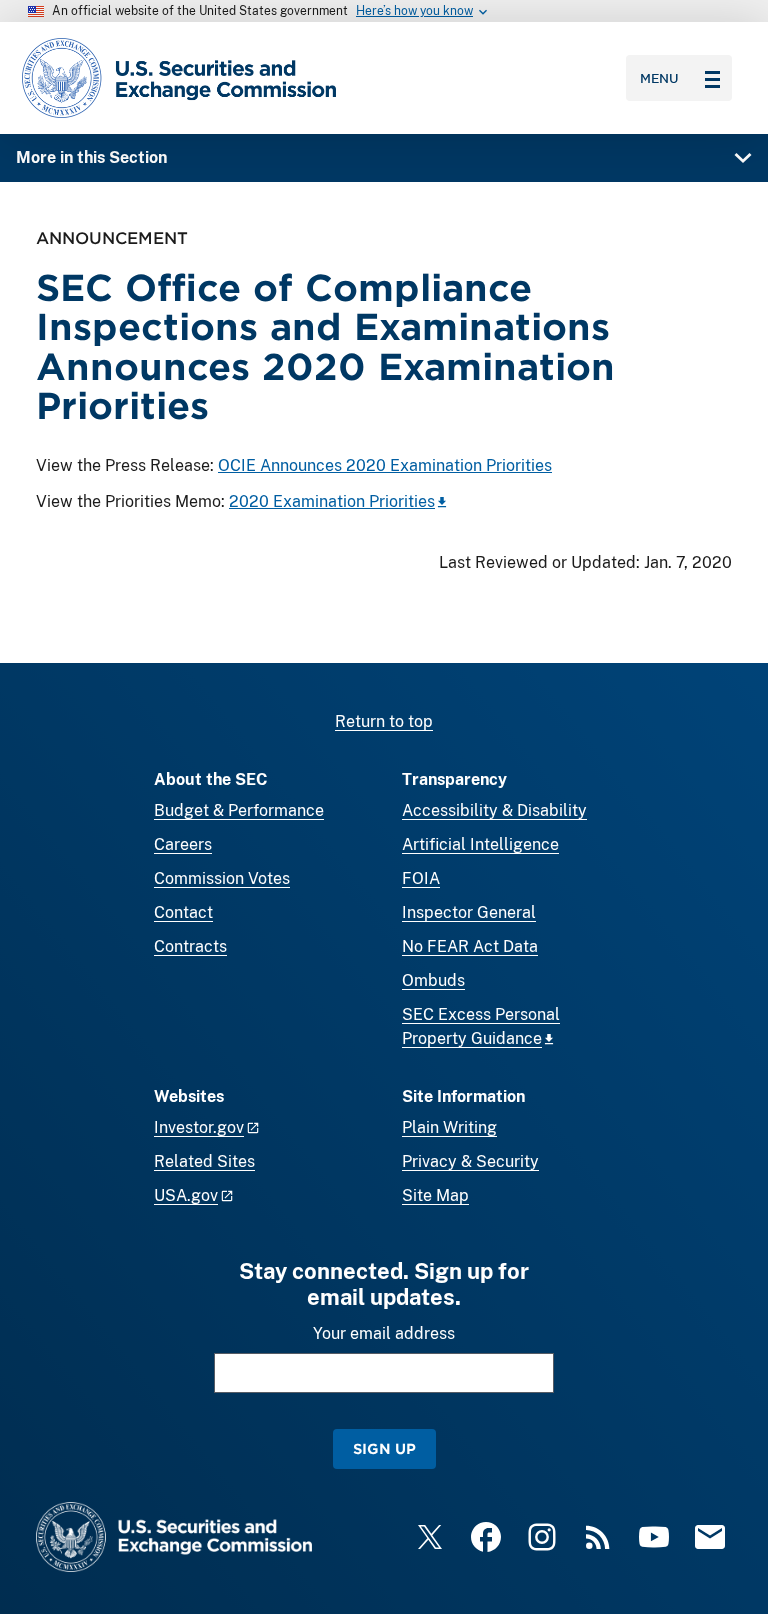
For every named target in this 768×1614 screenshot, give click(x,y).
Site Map (435, 1195)
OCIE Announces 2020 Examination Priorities (385, 465)
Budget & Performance (239, 810)
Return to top (384, 721)
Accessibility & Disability (494, 810)
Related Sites (204, 1161)
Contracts (190, 946)
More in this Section (91, 157)
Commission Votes (222, 878)
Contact (183, 912)
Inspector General (469, 912)
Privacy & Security (470, 1161)
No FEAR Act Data (470, 946)
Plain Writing (449, 1127)
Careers (183, 844)
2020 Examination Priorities (332, 501)
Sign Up (384, 1448)
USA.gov (186, 1195)
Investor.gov (199, 1127)
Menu (659, 78)
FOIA (421, 878)
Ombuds (433, 980)
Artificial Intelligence (480, 844)
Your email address (384, 1333)
